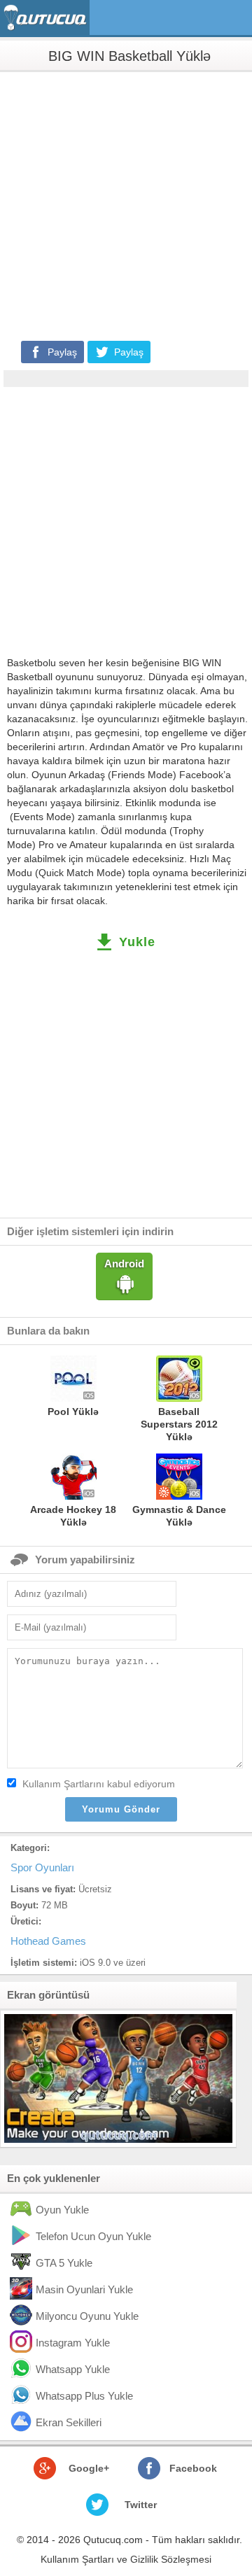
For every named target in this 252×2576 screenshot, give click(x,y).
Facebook (193, 2468)
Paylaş (62, 352)
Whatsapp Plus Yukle (84, 2396)
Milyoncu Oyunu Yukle (87, 2316)
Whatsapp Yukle (73, 2369)
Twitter (141, 2505)
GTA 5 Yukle (64, 2263)
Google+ (89, 2468)
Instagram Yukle (73, 2343)
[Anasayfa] (47, 18)
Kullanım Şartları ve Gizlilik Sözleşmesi (126, 2559)
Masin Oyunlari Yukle (84, 2289)
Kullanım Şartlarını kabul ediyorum (99, 1784)
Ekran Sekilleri (69, 2422)
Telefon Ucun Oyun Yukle (93, 2236)
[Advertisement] (126, 205)
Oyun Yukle (62, 2210)
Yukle (137, 942)
